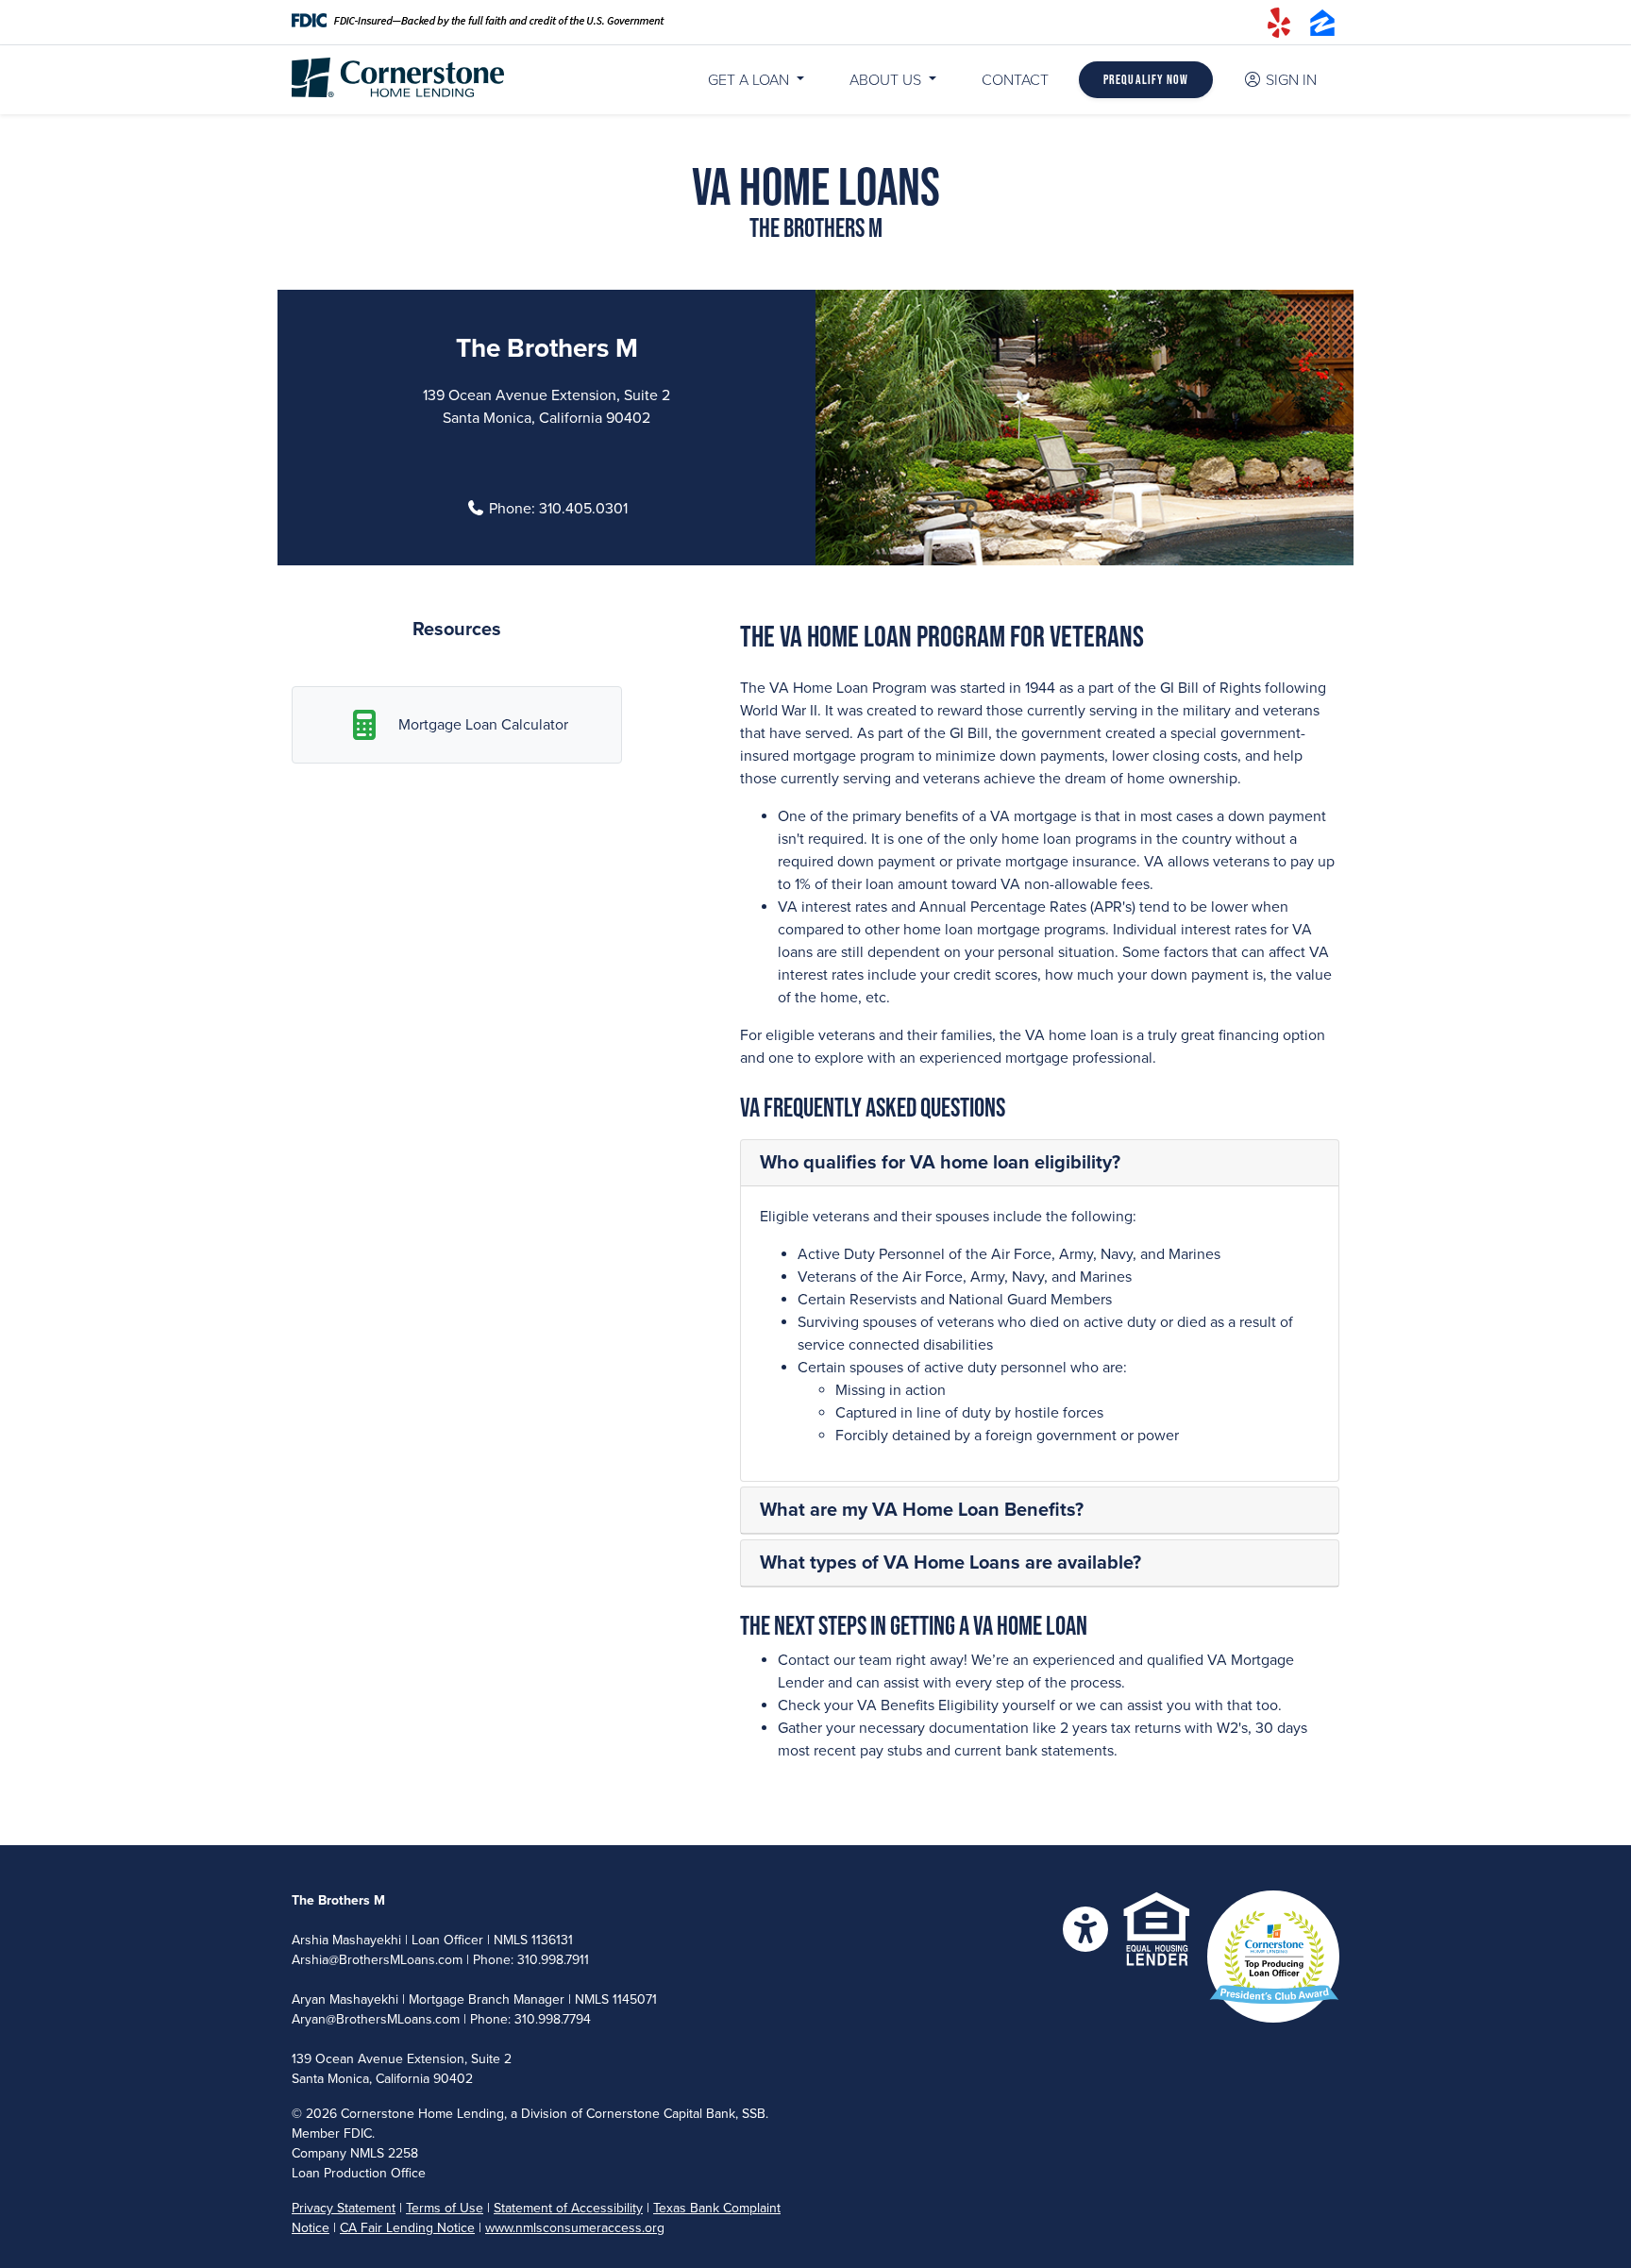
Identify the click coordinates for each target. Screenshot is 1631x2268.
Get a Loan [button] (748, 80)
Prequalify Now (1146, 79)
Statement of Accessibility (568, 2208)
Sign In (1291, 80)
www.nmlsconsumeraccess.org (575, 2228)
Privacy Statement (344, 2208)
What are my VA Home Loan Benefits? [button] (922, 1510)
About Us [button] (887, 80)
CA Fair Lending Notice (407, 2228)
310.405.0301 (583, 509)
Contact (1015, 80)
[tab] (1040, 1163)
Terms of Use (445, 2208)
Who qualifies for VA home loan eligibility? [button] (940, 1163)
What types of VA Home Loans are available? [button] (950, 1563)
